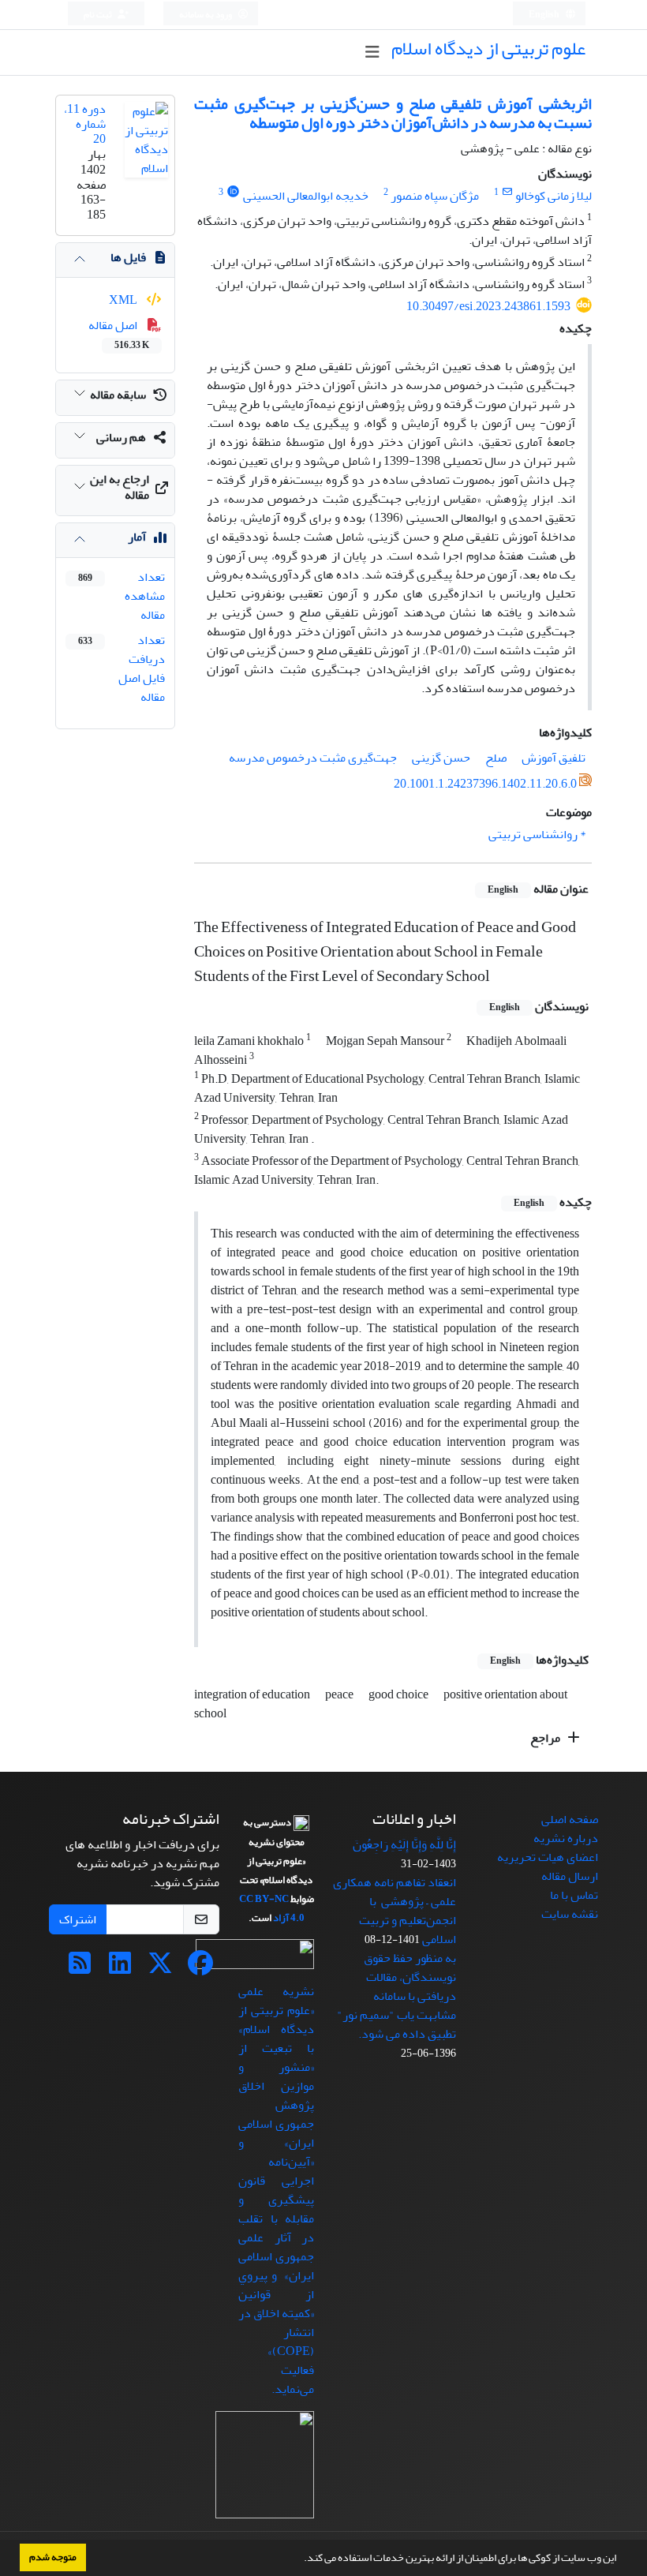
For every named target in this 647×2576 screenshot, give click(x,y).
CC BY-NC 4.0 (272, 1908)
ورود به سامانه (206, 15)
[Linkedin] (120, 1968)
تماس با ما (574, 1895)
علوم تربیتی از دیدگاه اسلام (488, 49)
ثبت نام (99, 15)
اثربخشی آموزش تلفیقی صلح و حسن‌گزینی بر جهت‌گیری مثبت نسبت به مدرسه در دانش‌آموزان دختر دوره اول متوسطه (393, 113)
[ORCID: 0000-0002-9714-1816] (233, 192)
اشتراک (78, 1919)
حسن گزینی (441, 758)
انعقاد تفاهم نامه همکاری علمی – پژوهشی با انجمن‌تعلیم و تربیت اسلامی (395, 1911)
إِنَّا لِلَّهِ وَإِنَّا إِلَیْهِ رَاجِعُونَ (404, 1844)
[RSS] (80, 1968)
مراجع (546, 1738)
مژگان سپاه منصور (435, 196)
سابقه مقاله (118, 395)
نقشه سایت (570, 1914)
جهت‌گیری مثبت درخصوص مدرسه (313, 758)
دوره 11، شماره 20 (85, 124)
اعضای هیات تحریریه (548, 1857)
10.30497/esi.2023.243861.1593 (488, 306)
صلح (496, 758)
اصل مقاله (119, 334)
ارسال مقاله (570, 1876)
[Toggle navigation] (372, 52)
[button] (300, 2559)
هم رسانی (121, 437)
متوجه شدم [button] (53, 2557)
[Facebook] (200, 1968)
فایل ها (128, 257)
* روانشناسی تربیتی (537, 834)
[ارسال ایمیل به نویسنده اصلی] (507, 192)
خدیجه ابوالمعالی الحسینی (306, 196)
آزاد (281, 1918)
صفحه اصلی (570, 1819)
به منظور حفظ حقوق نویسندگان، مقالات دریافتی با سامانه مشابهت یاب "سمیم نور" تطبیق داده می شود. (396, 1996)
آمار (137, 537)
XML (124, 300)
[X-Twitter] (160, 1968)
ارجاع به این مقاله (120, 487)
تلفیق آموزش (554, 758)
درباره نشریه (566, 1838)
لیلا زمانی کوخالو (554, 196)
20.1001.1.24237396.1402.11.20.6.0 (485, 784)
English (545, 15)
